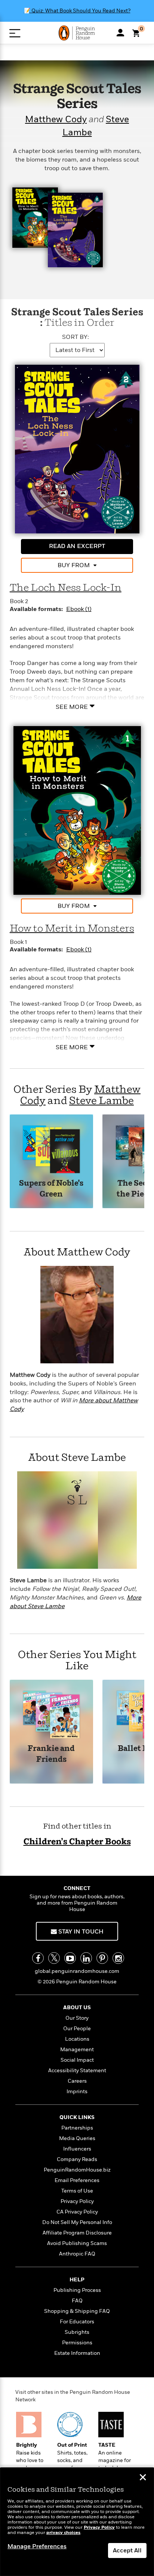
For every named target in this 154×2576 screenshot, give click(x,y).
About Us (77, 2008)
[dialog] (77, 2522)
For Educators (77, 2322)
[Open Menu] (15, 33)
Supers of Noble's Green (51, 1189)
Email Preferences (77, 2180)
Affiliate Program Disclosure (77, 2233)
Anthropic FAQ (77, 2254)
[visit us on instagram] (118, 1958)
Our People (77, 2029)
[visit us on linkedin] (86, 1958)
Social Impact (77, 2060)
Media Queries (77, 2138)
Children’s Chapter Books (77, 1842)
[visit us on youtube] (70, 1958)
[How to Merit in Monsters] (77, 810)
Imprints (77, 2092)
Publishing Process (77, 2290)
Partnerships (77, 2128)
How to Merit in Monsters (72, 929)
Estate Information (77, 2353)
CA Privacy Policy (77, 2212)
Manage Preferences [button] (37, 2546)
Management (77, 2050)
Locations (77, 2039)
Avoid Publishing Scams (77, 2243)
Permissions (77, 2343)
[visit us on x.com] (54, 1958)
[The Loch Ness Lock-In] (77, 449)
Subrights (77, 2332)
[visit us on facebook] (38, 1958)
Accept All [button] (127, 2551)
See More (72, 707)
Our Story (77, 2018)
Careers (77, 2081)
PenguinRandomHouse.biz (77, 2170)
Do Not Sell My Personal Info (77, 2222)
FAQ (77, 2301)
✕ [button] (143, 2478)
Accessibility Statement (77, 2071)
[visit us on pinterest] (102, 1958)
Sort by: (76, 337)
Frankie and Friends (51, 1754)
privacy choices (63, 2533)
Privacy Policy (77, 2201)
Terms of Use (77, 2191)
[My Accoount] (120, 33)
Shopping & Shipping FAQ (77, 2311)
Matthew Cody (56, 120)
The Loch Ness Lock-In (66, 588)
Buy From (74, 565)
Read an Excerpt (77, 546)
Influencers (77, 2149)
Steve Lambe (101, 1101)
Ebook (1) (79, 609)
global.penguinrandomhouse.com (77, 1971)
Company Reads (77, 2159)
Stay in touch (80, 1932)
